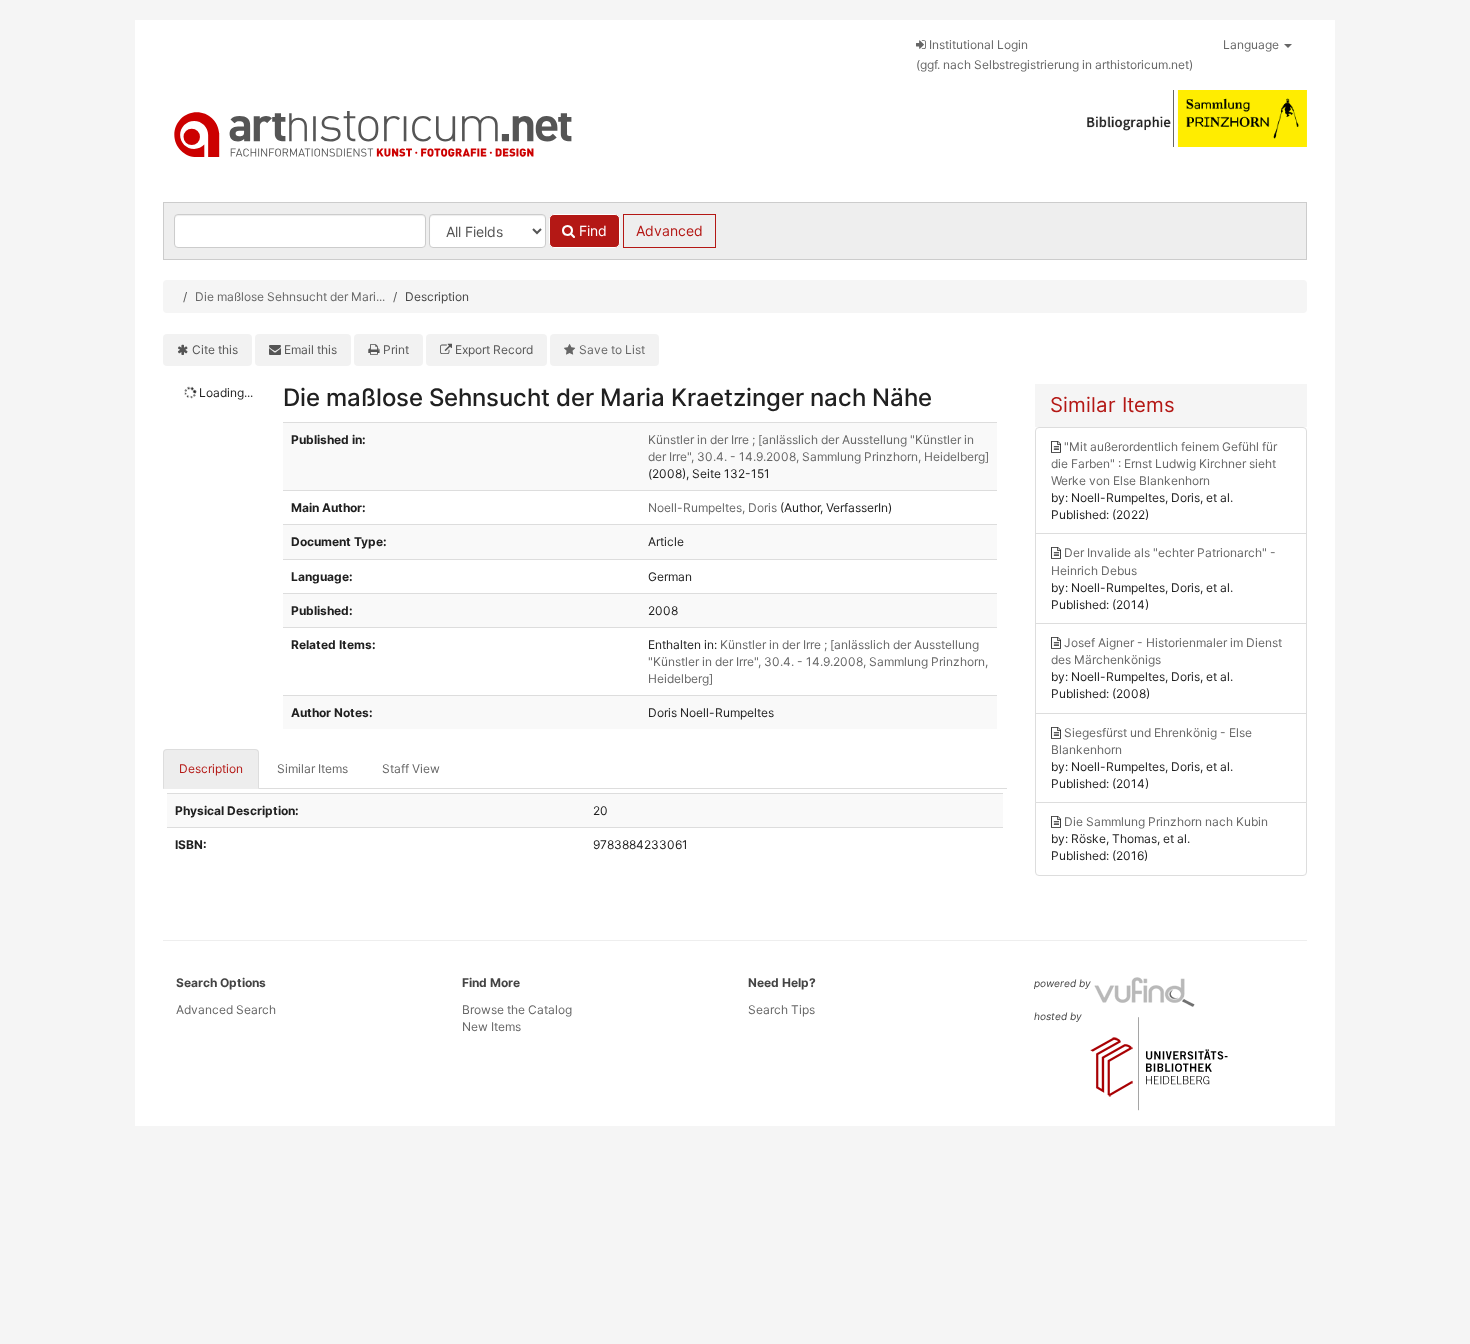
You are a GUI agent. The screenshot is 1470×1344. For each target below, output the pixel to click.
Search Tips (781, 1009)
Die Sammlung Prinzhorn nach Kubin (1166, 821)
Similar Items (312, 768)
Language (1252, 44)
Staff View (411, 768)
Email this (310, 349)
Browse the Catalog (517, 1009)
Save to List (612, 349)
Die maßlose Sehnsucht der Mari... (290, 296)
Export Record (494, 349)
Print (396, 349)
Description (211, 768)
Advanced (669, 230)
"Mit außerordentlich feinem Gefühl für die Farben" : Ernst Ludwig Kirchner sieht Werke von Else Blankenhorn (1164, 463)
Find (591, 230)
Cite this (215, 349)
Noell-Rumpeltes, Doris (712, 507)
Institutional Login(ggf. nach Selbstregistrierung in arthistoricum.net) (1054, 54)
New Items (491, 1026)
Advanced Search (226, 1009)
